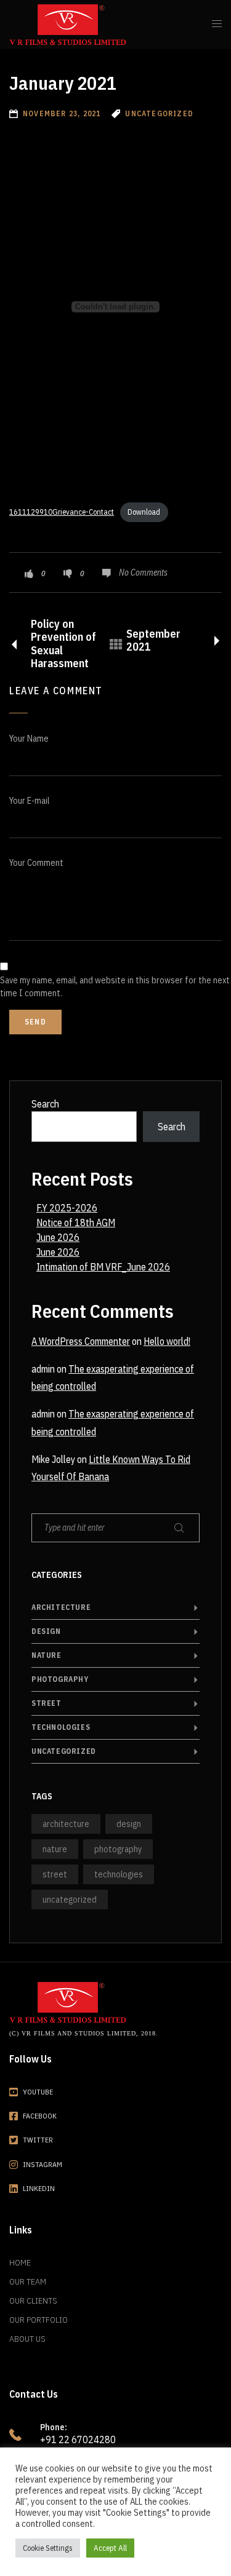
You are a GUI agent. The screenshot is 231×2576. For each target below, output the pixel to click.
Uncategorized (64, 1751)
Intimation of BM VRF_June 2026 (103, 1267)
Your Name (29, 739)
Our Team (28, 2281)
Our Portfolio (38, 2320)
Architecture (61, 1607)
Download (144, 512)
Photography (60, 1679)
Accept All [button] (110, 2548)
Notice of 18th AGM (76, 1223)
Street (47, 1703)
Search (45, 1104)
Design (46, 1631)
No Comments (143, 573)
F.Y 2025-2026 (67, 1208)
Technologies (61, 1727)
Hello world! (167, 1341)
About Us (27, 2339)
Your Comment (36, 863)
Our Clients (33, 2301)
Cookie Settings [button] (48, 2548)
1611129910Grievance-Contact (62, 512)
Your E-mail (29, 801)
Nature (47, 1655)
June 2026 (58, 1237)
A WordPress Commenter (81, 1341)
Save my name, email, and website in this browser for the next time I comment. (115, 987)
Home (20, 2262)
